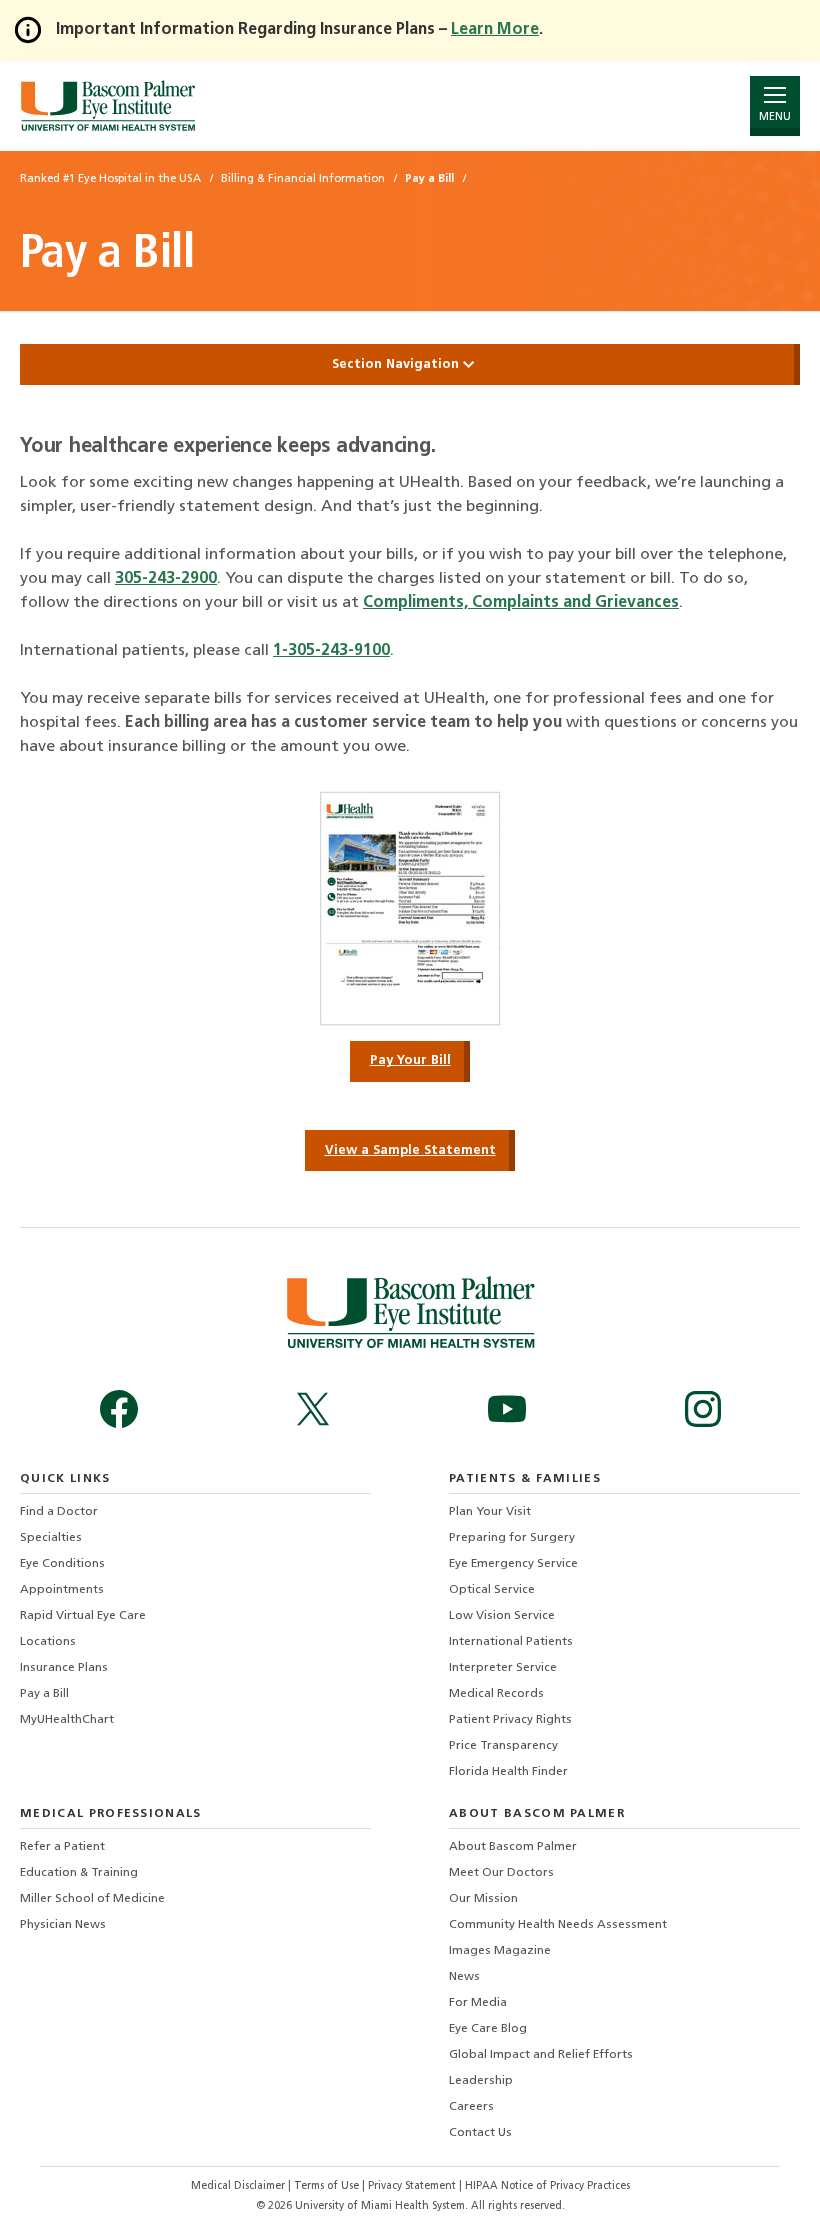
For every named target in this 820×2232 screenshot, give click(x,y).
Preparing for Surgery (512, 1538)
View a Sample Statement (410, 1150)
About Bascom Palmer (513, 1847)
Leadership (481, 2081)
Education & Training (79, 1873)
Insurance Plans (64, 1668)
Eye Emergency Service (513, 1564)
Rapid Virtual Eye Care (83, 1616)
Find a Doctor (59, 1512)
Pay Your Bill (410, 1060)
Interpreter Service (503, 1668)
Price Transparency (503, 1746)
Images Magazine (500, 1951)
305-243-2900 (166, 579)
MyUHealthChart (67, 1720)
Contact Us (480, 2133)
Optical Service (492, 1590)
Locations (48, 1642)
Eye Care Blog (488, 2029)
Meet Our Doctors (501, 1873)
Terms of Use (328, 2186)
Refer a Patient (62, 1847)
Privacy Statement (413, 2186)
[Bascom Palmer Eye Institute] (107, 105)
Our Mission (483, 1899)
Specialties (51, 1538)
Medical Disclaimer (239, 2186)
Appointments (62, 1590)
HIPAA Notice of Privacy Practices (547, 2186)
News (464, 1977)
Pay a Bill (44, 1694)
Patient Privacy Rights (510, 1720)
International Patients (511, 1642)
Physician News (63, 1925)
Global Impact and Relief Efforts (541, 2055)
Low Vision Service (502, 1616)
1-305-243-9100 (331, 651)
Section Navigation (397, 364)
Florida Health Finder (508, 1772)
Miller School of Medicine (92, 1899)
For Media (478, 2003)
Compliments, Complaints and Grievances (521, 603)
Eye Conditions (62, 1564)
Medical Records (496, 1694)
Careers (471, 2107)
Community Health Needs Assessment (558, 1925)
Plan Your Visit (490, 1512)
